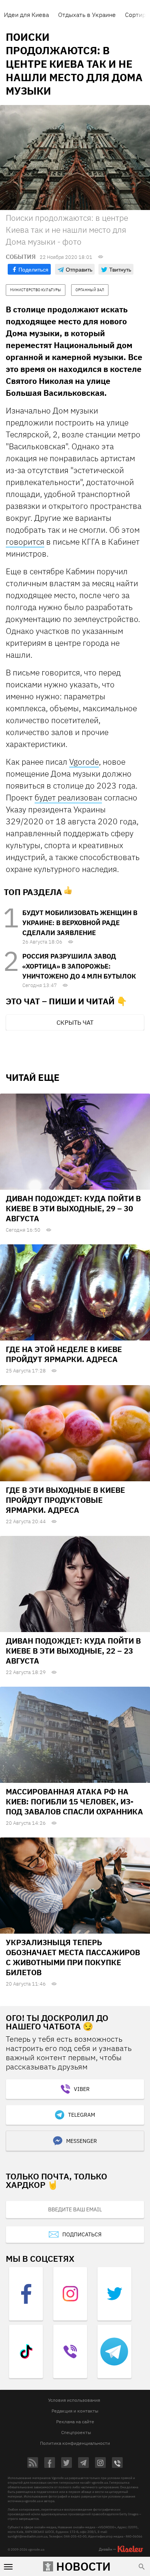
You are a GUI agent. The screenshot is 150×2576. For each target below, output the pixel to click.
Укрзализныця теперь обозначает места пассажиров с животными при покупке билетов (73, 1957)
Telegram (82, 2115)
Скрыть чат (75, 1022)
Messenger (82, 2141)
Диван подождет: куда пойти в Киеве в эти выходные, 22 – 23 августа (73, 1651)
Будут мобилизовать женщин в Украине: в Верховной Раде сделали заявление (80, 923)
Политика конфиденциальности (75, 2443)
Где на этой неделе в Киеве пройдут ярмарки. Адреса (64, 1354)
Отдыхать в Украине (87, 15)
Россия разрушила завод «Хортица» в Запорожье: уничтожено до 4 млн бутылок (79, 966)
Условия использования (74, 2400)
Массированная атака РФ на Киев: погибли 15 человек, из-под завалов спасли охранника (74, 1802)
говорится (25, 542)
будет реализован (68, 797)
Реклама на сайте (75, 2422)
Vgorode (84, 762)
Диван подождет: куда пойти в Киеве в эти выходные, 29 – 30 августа (73, 1208)
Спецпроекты (76, 2432)
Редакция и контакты (75, 2411)
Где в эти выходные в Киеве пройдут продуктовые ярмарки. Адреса (65, 1500)
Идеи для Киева (26, 15)
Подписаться (82, 2234)
